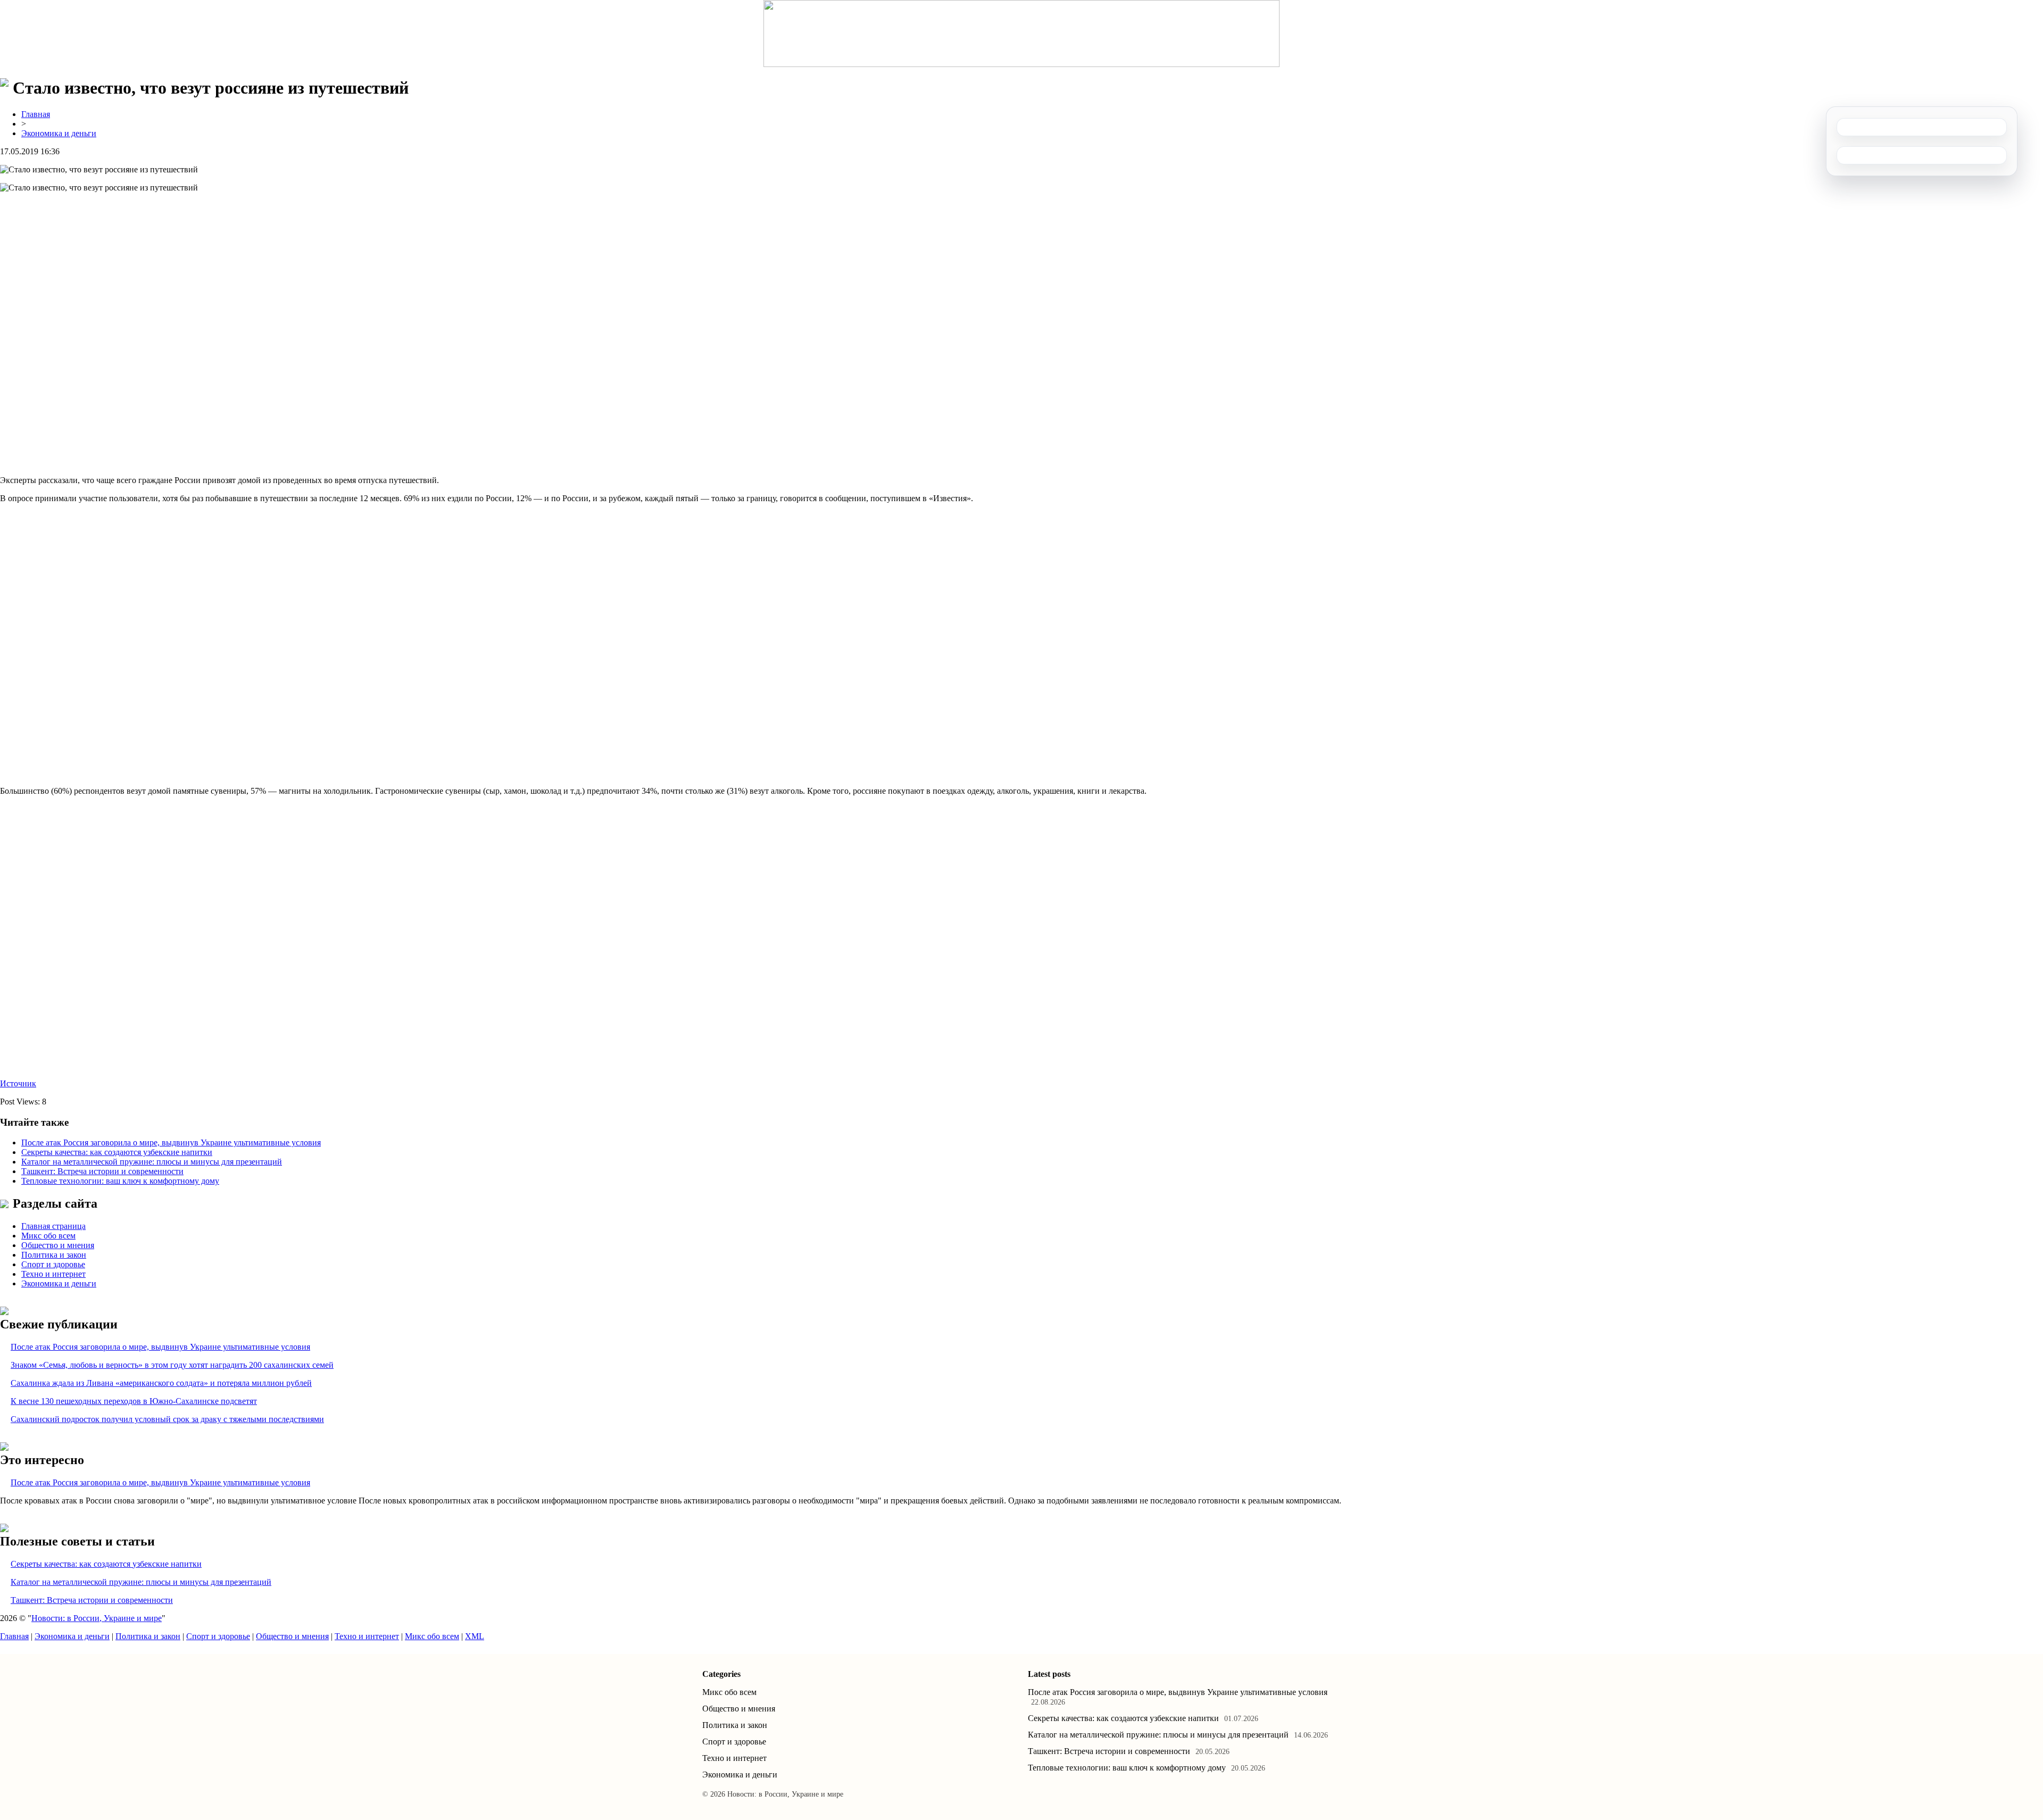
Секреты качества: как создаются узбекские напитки (117, 1152)
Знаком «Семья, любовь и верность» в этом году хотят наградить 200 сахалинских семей (172, 1365)
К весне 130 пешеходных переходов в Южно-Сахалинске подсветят (134, 1401)
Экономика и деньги (59, 133)
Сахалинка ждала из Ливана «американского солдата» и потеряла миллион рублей (161, 1383)
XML (475, 1636)
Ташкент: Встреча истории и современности (102, 1171)
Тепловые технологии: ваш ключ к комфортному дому (120, 1181)
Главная (36, 114)
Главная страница (53, 1226)
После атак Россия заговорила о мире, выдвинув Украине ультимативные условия (171, 1142)
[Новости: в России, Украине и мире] (1021, 34)
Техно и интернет (53, 1274)
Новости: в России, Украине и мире (97, 1618)
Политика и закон (54, 1255)
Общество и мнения (58, 1245)
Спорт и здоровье (53, 1264)
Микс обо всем (48, 1236)
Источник (18, 1083)
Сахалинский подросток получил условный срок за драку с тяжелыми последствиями (167, 1419)
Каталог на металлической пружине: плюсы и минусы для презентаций (152, 1162)
